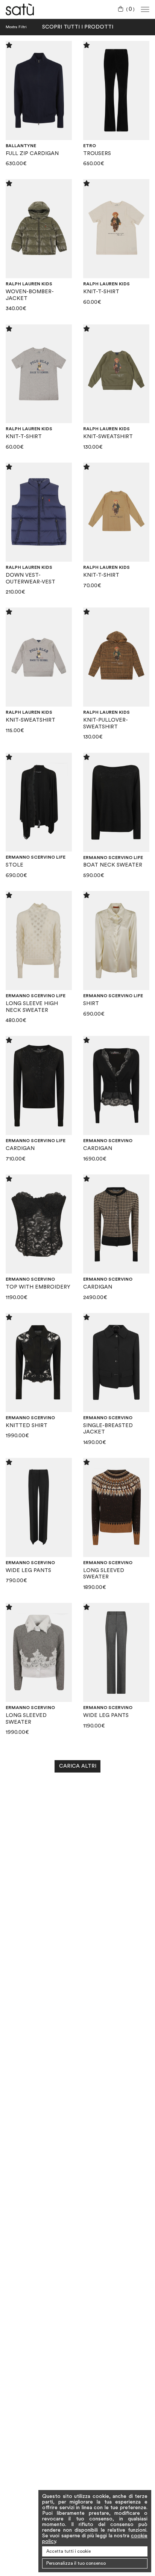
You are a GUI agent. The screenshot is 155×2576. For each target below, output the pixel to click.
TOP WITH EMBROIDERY (38, 1287)
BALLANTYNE (21, 146)
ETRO (90, 146)
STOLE (14, 865)
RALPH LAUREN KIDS (29, 284)
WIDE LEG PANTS (28, 1571)
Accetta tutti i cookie (68, 2551)
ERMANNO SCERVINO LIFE (36, 857)
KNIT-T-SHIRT (101, 292)
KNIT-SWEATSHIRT (108, 437)
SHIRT (91, 1004)
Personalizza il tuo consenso (76, 2563)
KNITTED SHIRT (27, 1426)
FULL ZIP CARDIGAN (32, 154)
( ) (130, 9)
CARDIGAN (20, 1149)
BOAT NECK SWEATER (113, 865)
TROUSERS (97, 154)
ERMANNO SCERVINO (108, 1141)
